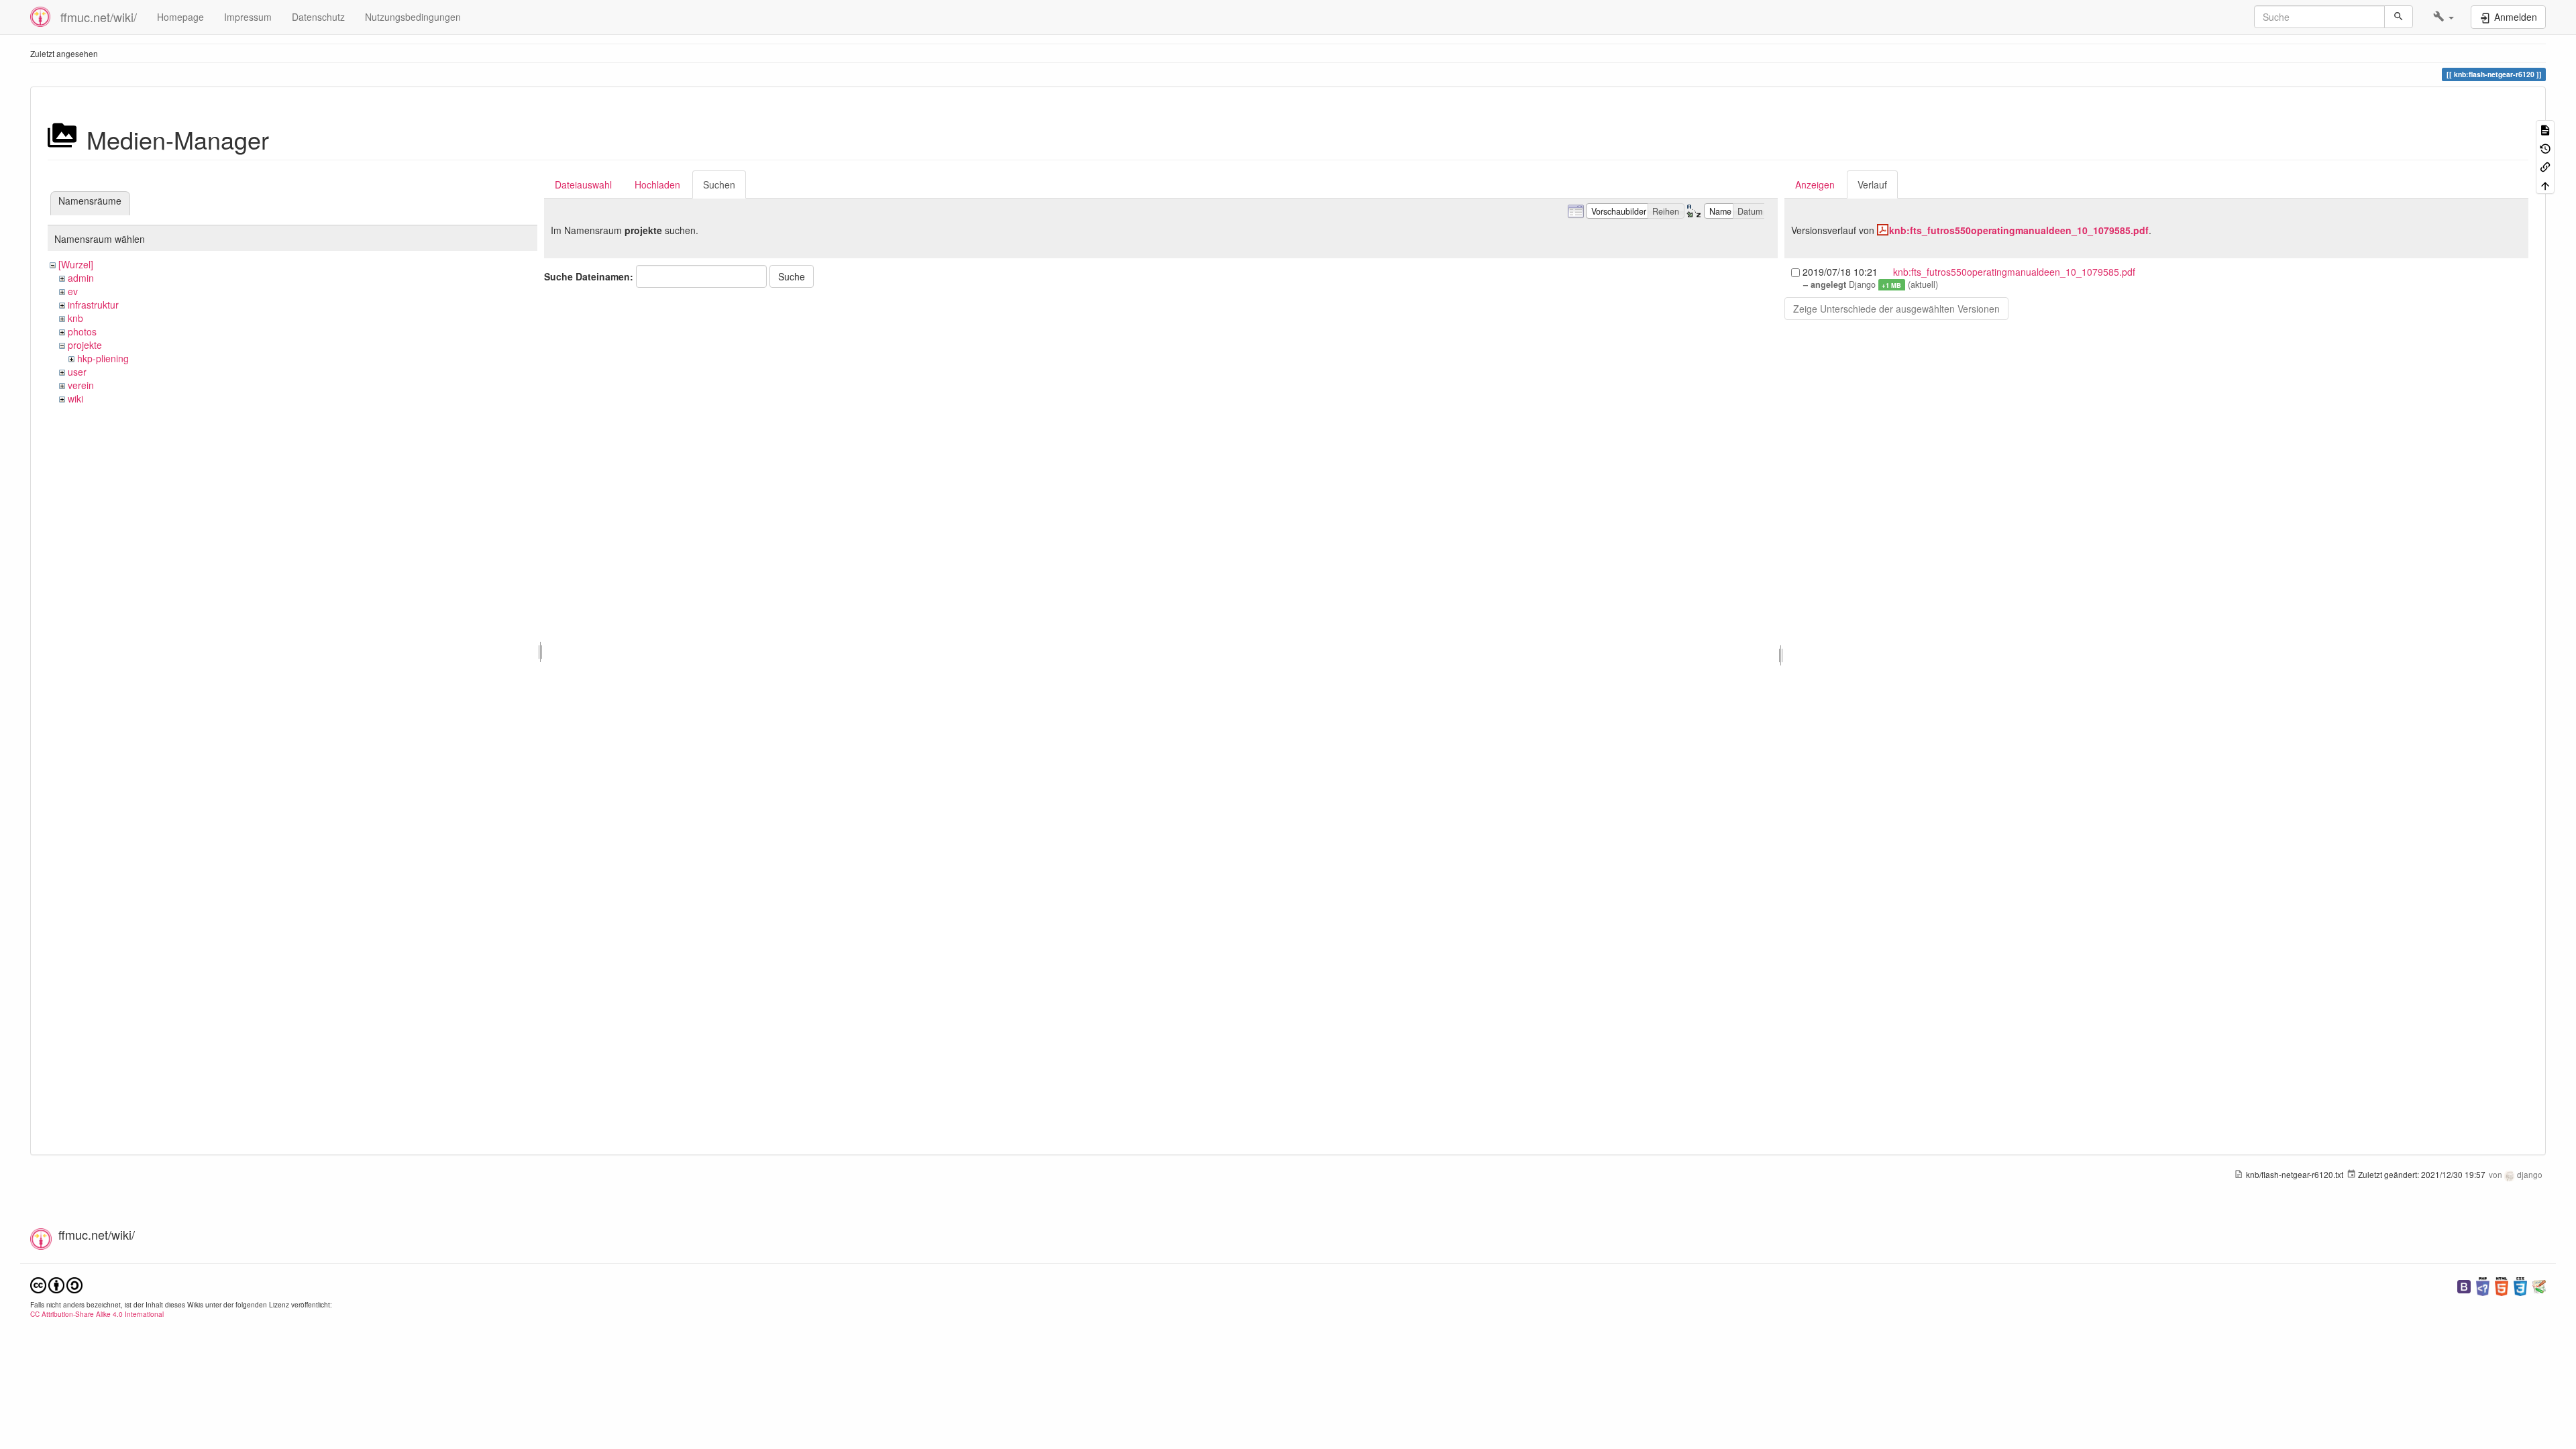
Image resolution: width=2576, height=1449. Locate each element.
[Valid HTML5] (2502, 1285)
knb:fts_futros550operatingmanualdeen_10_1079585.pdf (2019, 230)
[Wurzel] (76, 264)
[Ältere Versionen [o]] (2545, 147)
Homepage (180, 17)
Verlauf (1872, 184)
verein (81, 385)
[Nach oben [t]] (2545, 184)
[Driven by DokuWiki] (2539, 1285)
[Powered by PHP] (2483, 1285)
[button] (2444, 17)
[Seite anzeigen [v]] (2545, 129)
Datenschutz (318, 17)
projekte (85, 345)
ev (73, 291)
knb (75, 318)
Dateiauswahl (583, 184)
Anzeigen (1815, 184)
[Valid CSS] (2520, 1285)
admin (81, 278)
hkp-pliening (103, 358)
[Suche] (2399, 17)
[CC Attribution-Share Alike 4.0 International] (56, 1284)
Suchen (719, 184)
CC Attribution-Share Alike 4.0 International (97, 1314)
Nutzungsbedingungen (413, 17)
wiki (75, 398)
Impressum (248, 17)
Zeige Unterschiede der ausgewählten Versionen (1896, 309)
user (77, 372)
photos (82, 331)
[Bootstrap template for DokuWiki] (2464, 1285)
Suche (792, 276)
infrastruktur (93, 305)
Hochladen (657, 184)
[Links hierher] (2545, 166)
